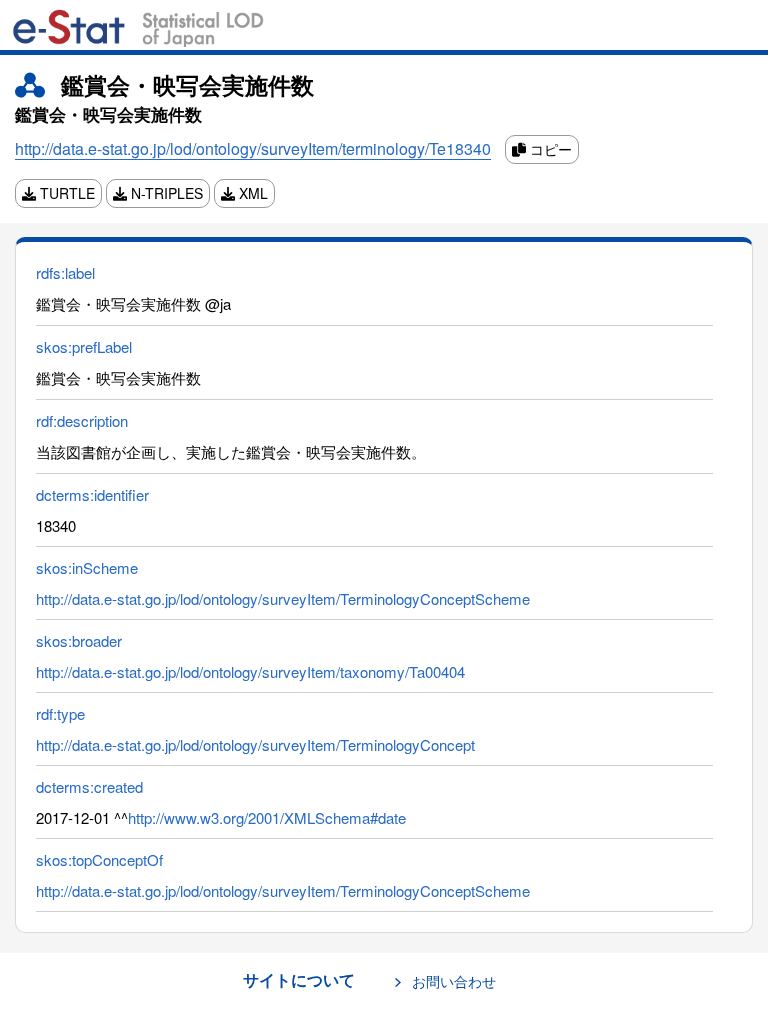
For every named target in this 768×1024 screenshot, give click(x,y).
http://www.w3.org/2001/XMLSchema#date (267, 817)
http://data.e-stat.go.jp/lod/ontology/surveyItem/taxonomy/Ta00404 (250, 671)
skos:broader (79, 640)
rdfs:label (65, 272)
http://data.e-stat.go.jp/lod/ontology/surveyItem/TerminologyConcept (255, 744)
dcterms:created (89, 786)
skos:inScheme (87, 567)
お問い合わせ (454, 981)
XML (251, 193)
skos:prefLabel (84, 346)
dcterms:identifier (92, 494)
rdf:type (60, 713)
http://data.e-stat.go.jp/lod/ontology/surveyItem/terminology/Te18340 (253, 148)
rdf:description (82, 420)
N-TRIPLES (165, 193)
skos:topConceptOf (99, 859)
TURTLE (65, 193)
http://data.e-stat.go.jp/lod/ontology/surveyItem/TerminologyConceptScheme (283, 598)
